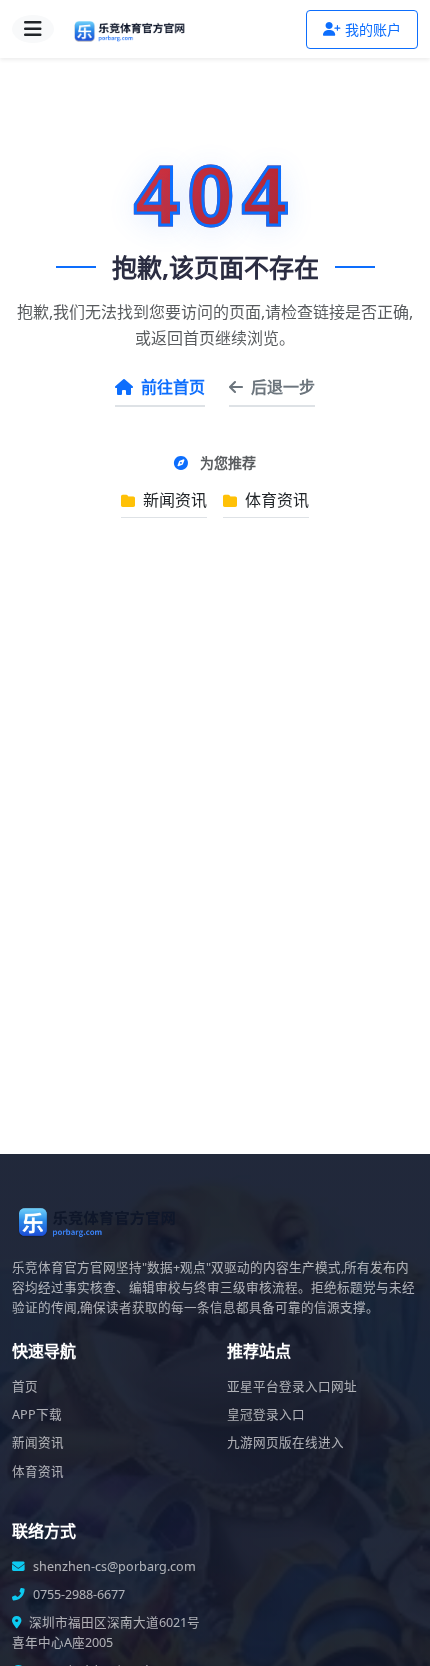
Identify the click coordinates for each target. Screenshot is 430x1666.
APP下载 (37, 1414)
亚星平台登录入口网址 (292, 1386)
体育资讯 (275, 500)
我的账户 (373, 29)
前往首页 (173, 387)
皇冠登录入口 (266, 1414)
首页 (25, 1386)
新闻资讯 (173, 500)
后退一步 (283, 387)
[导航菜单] (33, 29)
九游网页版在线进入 (285, 1442)
